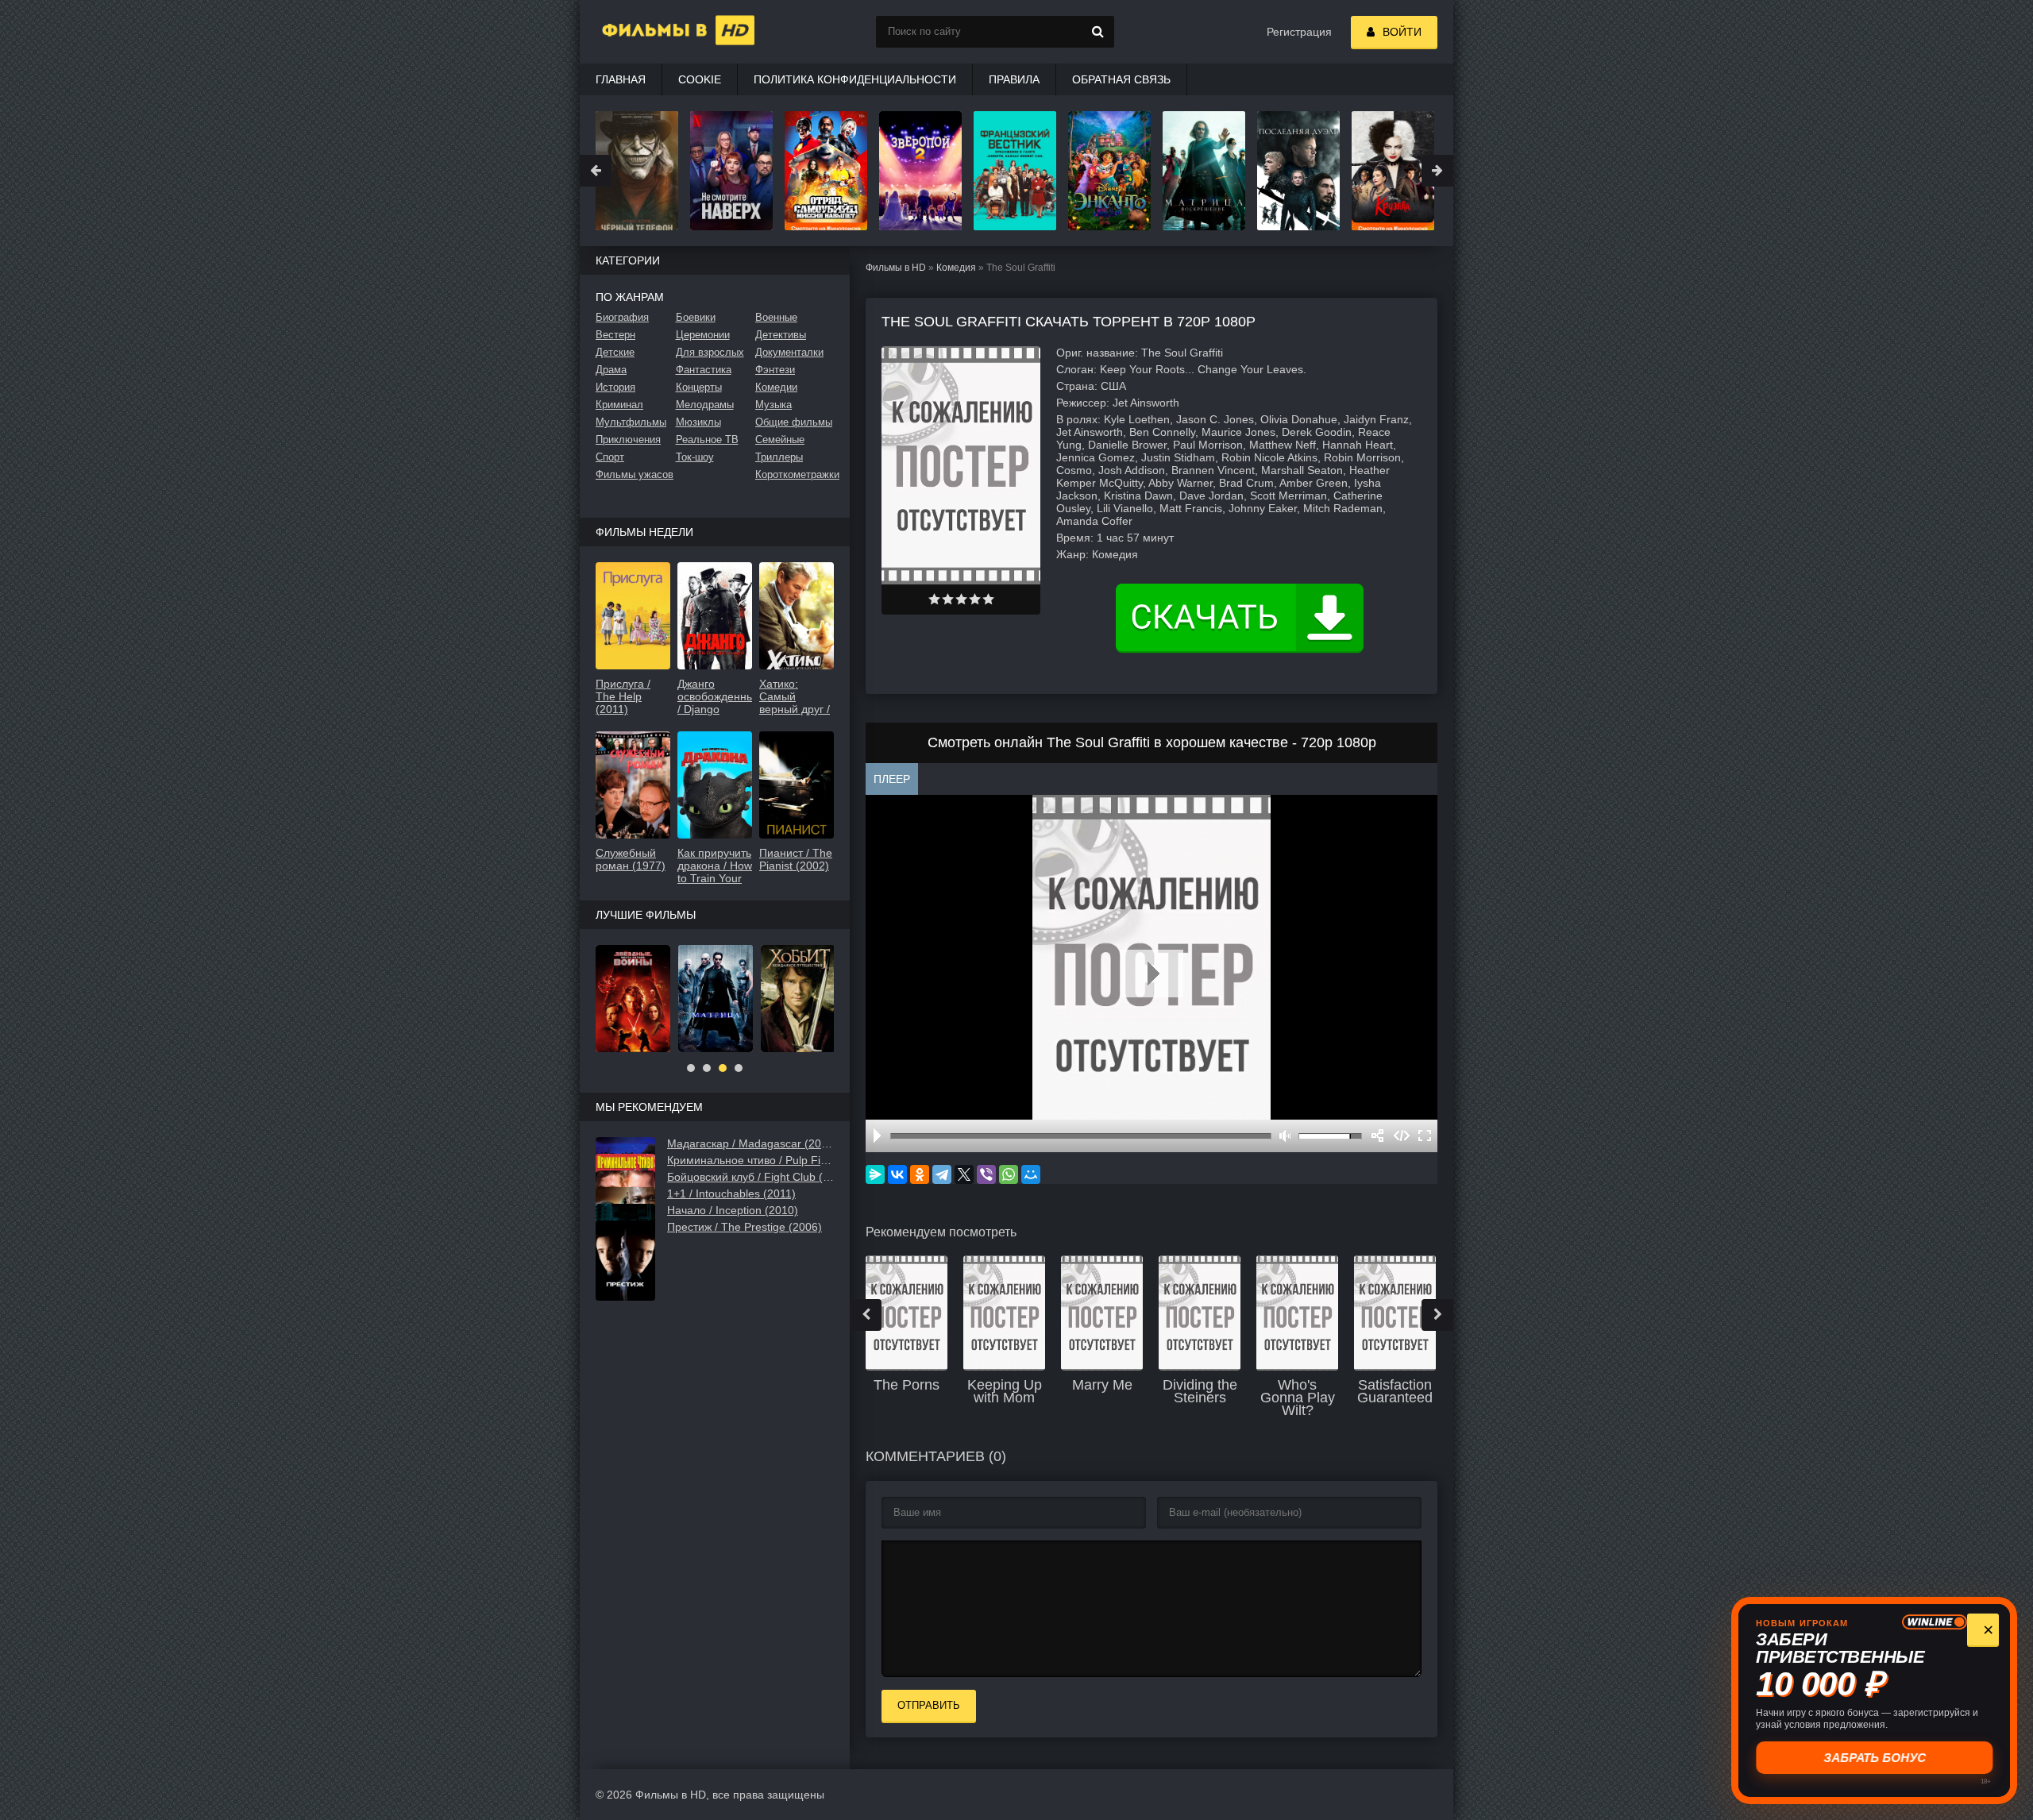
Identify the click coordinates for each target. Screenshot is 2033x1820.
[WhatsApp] (1009, 1174)
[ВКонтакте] (897, 1174)
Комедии (776, 387)
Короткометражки (795, 474)
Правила (1014, 79)
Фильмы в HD (896, 268)
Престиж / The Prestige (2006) (745, 1227)
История (615, 387)
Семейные (780, 440)
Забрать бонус (1875, 1758)
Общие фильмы (794, 422)
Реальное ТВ (707, 440)
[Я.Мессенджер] (875, 1174)
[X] (964, 1174)
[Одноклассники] (920, 1174)
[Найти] (1098, 32)
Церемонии (703, 335)
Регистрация (1299, 32)
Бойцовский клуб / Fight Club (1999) (750, 1177)
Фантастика (704, 370)
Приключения (628, 440)
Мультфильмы (631, 422)
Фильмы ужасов (635, 474)
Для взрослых (710, 352)
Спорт (610, 457)
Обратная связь (1121, 79)
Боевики (696, 317)
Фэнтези (775, 370)
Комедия (956, 268)
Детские (615, 352)
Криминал (619, 405)
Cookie (700, 79)
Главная (621, 79)
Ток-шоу (695, 457)
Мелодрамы (705, 405)
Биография (622, 317)
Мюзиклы (698, 422)
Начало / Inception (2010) (733, 1210)
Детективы (781, 335)
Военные (776, 317)
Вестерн (615, 335)
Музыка (773, 405)
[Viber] (986, 1174)
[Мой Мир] (1031, 1174)
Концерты (699, 387)
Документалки (789, 352)
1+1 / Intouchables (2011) (731, 1193)
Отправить (929, 1705)
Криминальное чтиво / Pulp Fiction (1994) (750, 1160)
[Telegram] (942, 1174)
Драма (611, 370)
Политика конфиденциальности (855, 79)
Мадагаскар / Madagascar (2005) (750, 1143)
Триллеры (779, 457)
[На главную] (659, 32)
